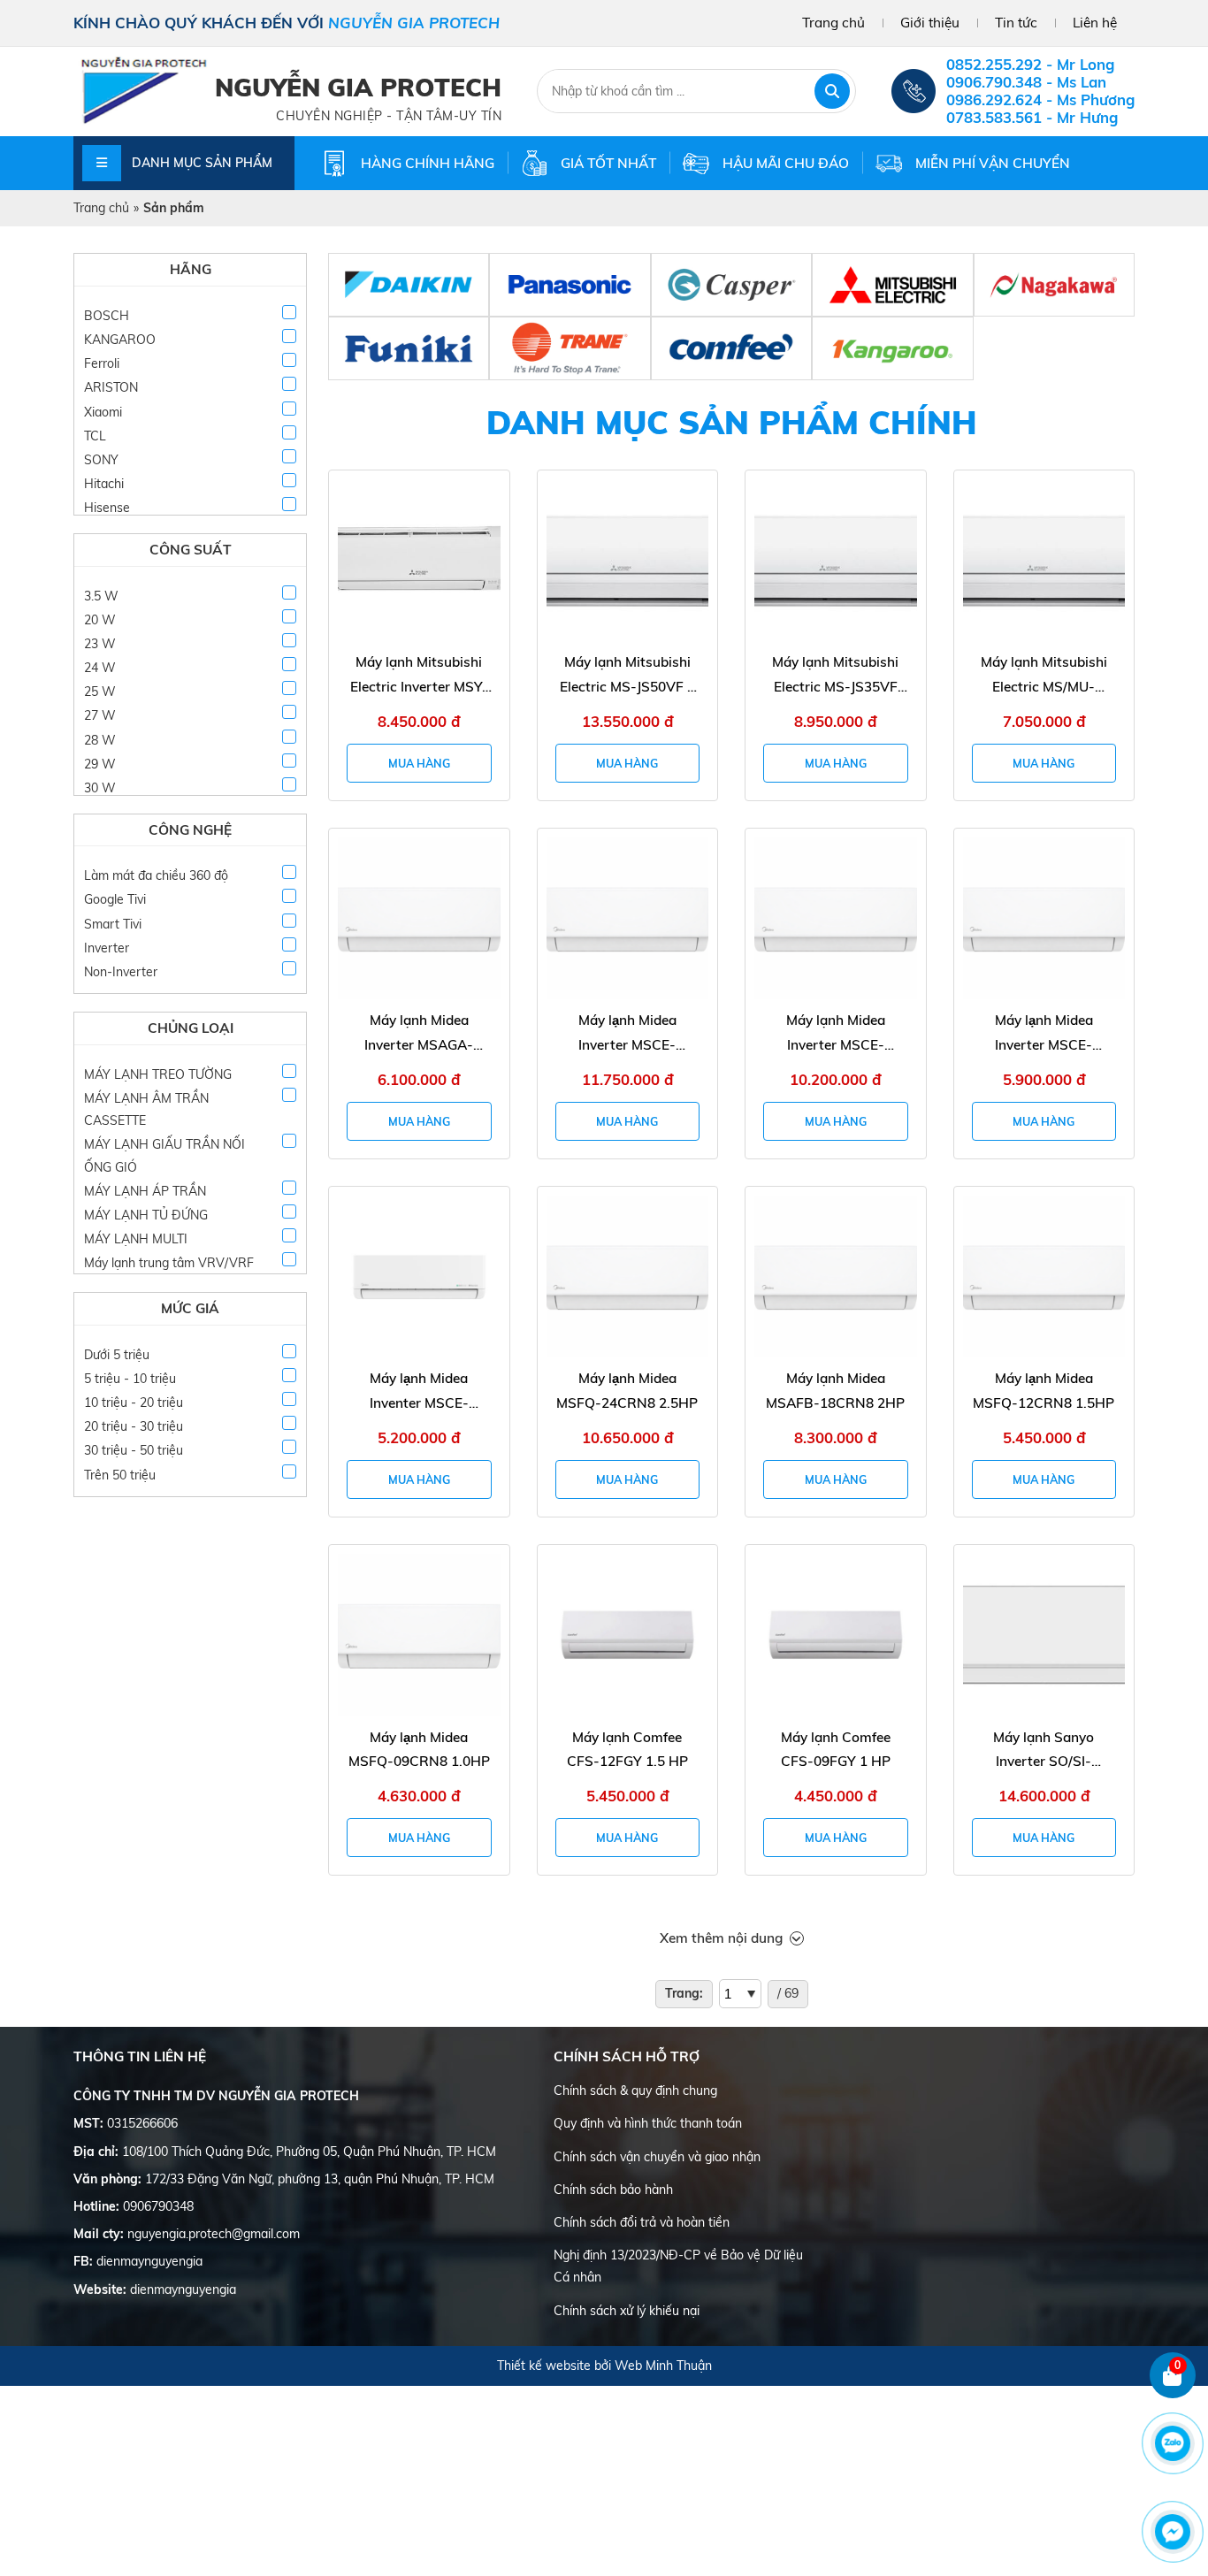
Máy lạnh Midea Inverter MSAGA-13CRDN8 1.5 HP (419, 1034)
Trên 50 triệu (120, 1475)
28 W (100, 740)
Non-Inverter (121, 972)
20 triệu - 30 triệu (134, 1426)
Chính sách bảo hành (613, 2190)
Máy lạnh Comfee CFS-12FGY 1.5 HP (627, 1750)
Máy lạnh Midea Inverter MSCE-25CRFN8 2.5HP (627, 1034)
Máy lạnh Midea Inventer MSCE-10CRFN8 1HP (419, 1392)
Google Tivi (115, 899)
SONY (101, 460)
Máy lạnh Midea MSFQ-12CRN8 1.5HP (1044, 1391)
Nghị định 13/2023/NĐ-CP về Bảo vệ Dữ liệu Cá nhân (678, 2266)
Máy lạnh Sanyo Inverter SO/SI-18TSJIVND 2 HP (1044, 1751)
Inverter (107, 948)
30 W (100, 788)
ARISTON (111, 387)
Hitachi (104, 484)
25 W (100, 692)
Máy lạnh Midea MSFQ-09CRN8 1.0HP (419, 1750)
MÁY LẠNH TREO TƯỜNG (158, 1074)
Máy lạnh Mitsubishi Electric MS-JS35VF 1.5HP (835, 676)
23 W (100, 644)
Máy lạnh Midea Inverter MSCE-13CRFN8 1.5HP (1044, 1034)
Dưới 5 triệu (117, 1355)
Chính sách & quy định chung (635, 2091)
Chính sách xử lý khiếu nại (627, 2311)
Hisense (107, 508)
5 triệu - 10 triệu (130, 1379)
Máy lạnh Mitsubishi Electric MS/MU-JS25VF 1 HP (1044, 676)
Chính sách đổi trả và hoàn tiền (642, 2222)
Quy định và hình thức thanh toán (648, 2123)
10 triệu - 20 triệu (134, 1403)
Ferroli (102, 363)
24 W (100, 668)
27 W (100, 715)
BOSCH (107, 316)
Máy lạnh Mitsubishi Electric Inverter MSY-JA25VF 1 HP (419, 676)
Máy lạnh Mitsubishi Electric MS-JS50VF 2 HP (627, 676)
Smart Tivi (113, 924)
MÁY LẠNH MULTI (136, 1239)
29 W (100, 764)
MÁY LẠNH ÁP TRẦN (145, 1191)
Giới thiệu (930, 23)
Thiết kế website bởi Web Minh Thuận (604, 2366)
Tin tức (1016, 23)
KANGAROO (120, 340)
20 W (100, 620)
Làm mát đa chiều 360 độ (156, 875)
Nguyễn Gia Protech (358, 87)
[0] (1173, 2395)
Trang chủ (833, 23)
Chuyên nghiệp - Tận (351, 116)
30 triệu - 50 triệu (134, 1450)
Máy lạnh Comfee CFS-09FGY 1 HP (836, 1750)
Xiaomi (103, 412)
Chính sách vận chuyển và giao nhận (657, 2157)
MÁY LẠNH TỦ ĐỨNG (146, 1215)
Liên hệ (1095, 23)
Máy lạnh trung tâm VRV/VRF (169, 1263)
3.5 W (101, 596)
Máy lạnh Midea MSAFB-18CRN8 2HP (835, 1391)
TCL (95, 436)
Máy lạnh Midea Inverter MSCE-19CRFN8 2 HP (836, 1034)
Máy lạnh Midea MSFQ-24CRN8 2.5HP (627, 1391)
